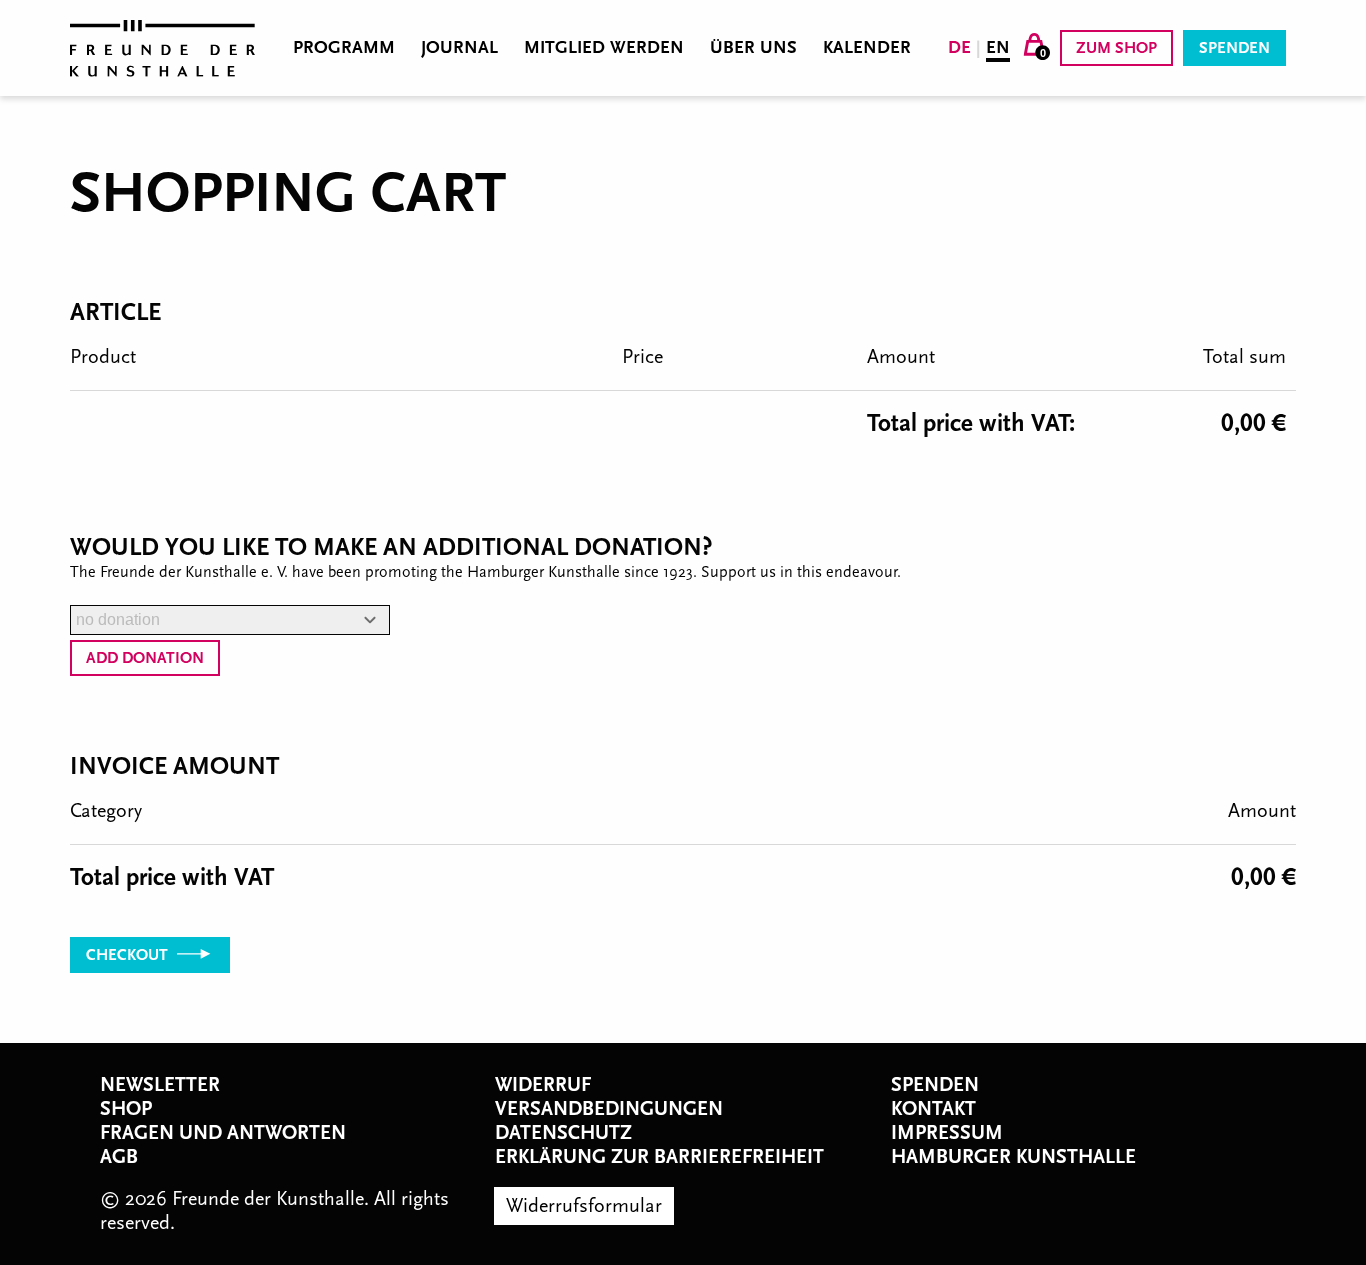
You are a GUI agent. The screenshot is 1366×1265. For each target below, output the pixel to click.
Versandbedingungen (609, 1109)
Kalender (867, 48)
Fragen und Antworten (223, 1133)
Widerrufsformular (584, 1206)
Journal (459, 48)
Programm (344, 48)
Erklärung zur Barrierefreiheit (659, 1157)
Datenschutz (563, 1133)
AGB (119, 1157)
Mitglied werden (604, 48)
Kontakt (933, 1109)
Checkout (129, 955)
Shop (126, 1109)
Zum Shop (1116, 48)
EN (998, 47)
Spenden (1234, 48)
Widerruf (543, 1085)
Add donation (145, 658)
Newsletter (160, 1085)
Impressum (947, 1133)
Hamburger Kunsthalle (1013, 1157)
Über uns (753, 48)
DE (959, 47)
